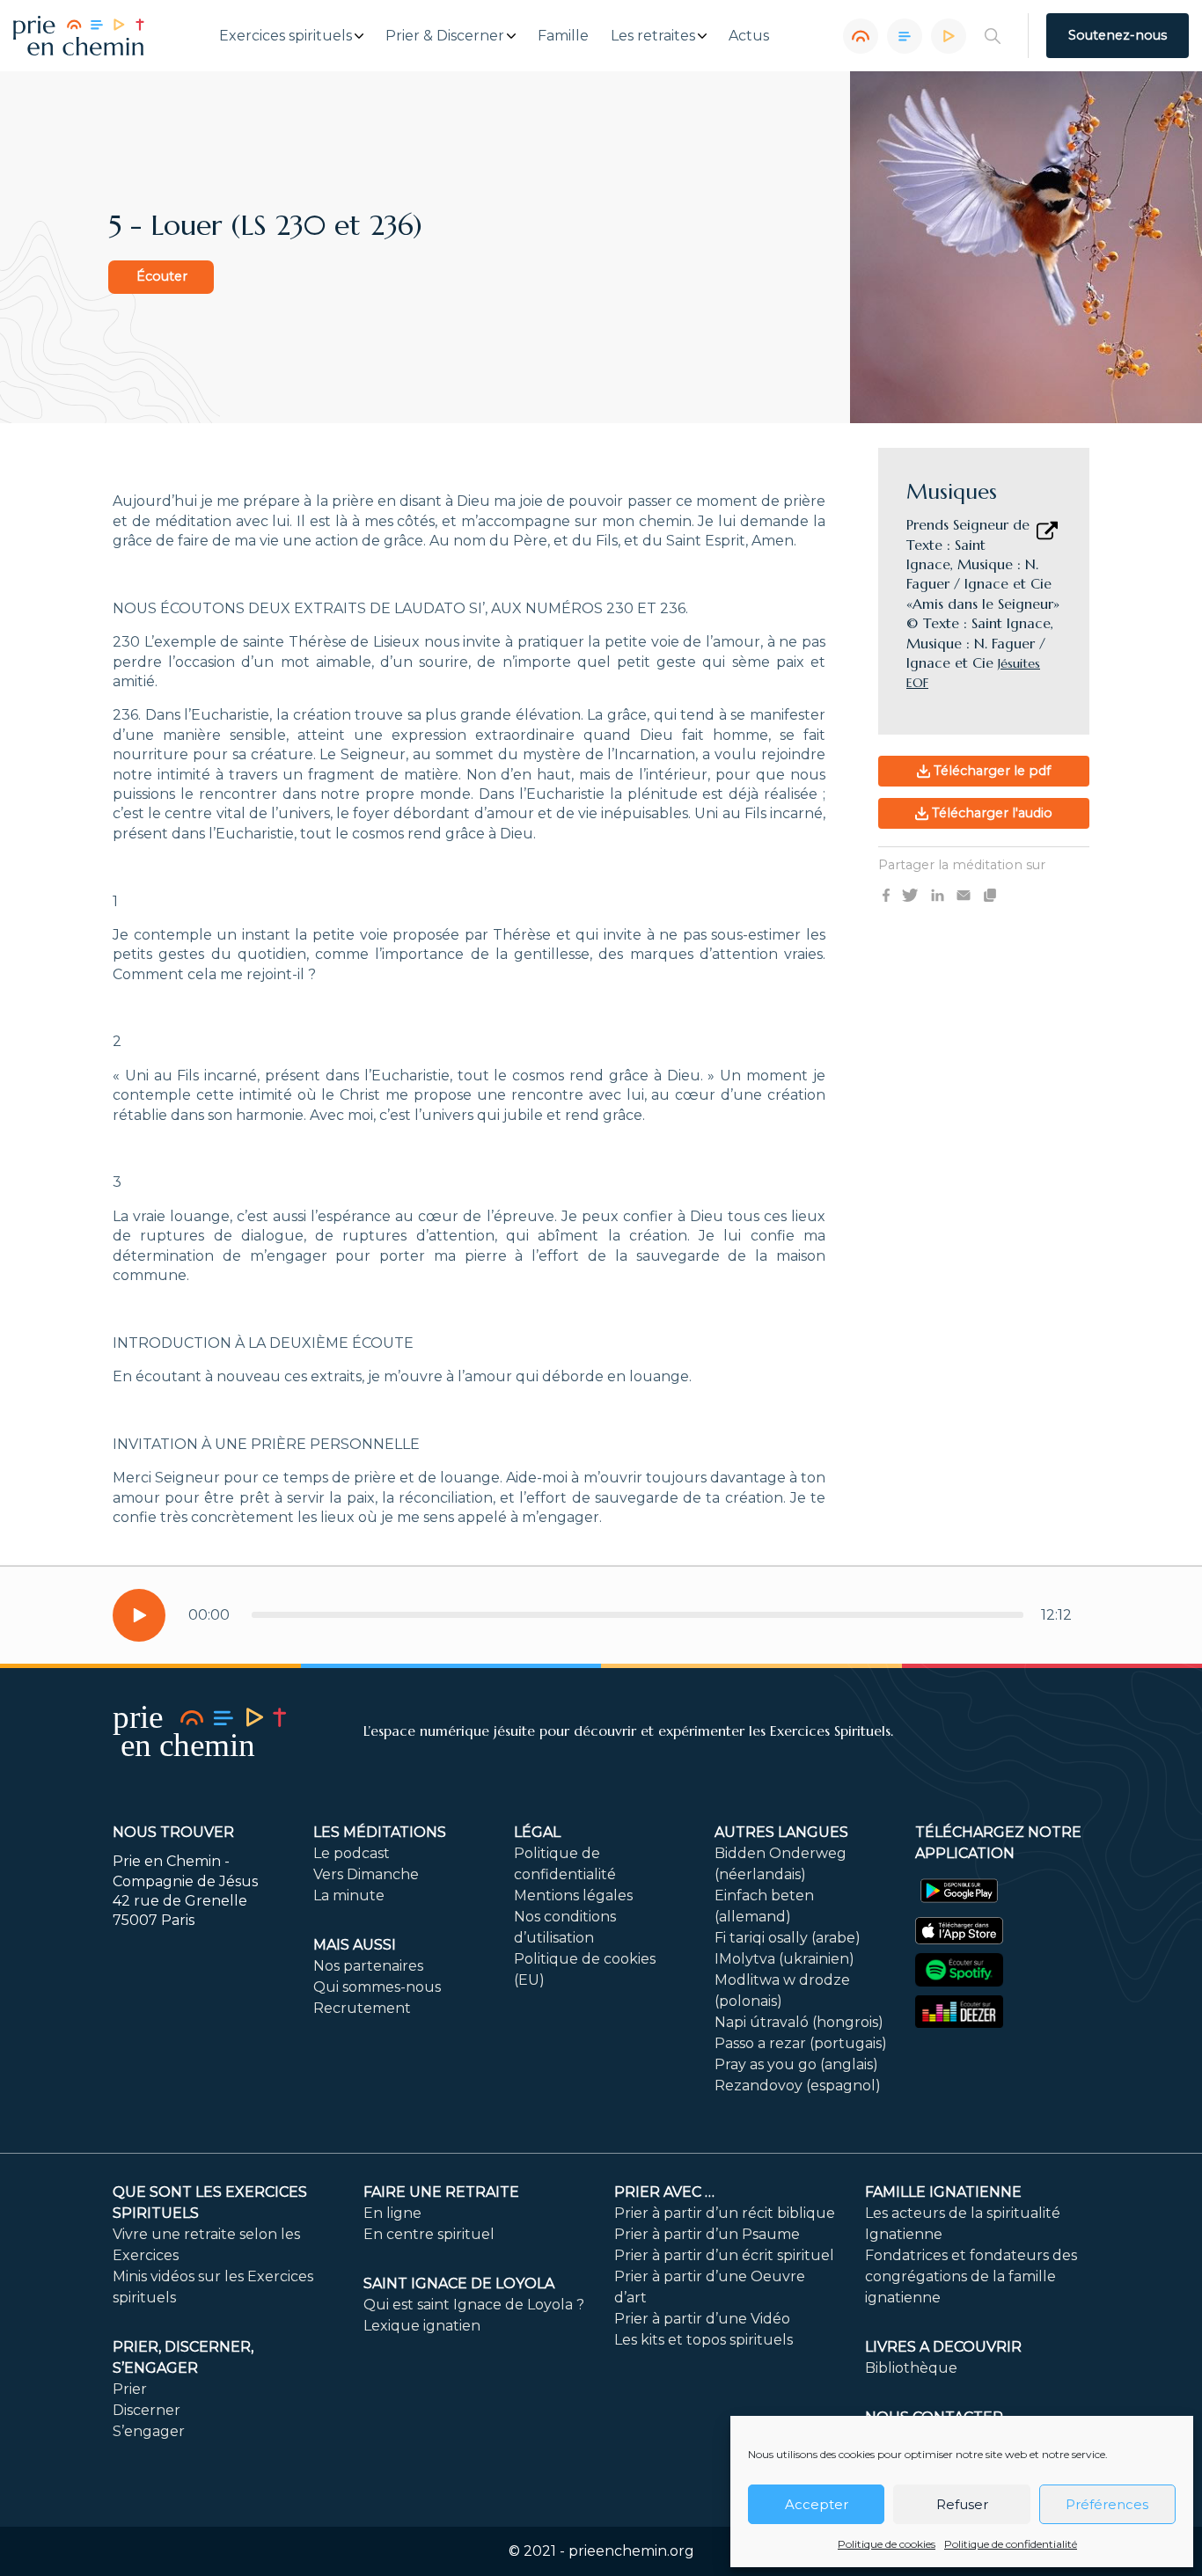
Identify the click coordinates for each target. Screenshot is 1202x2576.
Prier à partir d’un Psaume (707, 2234)
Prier (130, 2389)
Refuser (962, 2504)
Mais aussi (355, 1945)
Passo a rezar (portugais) (801, 2043)
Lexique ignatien (422, 2326)
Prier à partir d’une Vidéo (702, 2319)
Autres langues (781, 1832)
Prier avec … (664, 2192)
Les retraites (653, 36)
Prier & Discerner (445, 36)
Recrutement (362, 2008)
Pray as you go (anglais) (796, 2064)
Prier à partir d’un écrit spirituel (724, 2255)
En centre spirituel (429, 2234)
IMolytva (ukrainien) (784, 1959)
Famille (563, 36)
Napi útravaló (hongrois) (799, 2022)
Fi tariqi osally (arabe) (788, 1938)
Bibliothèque (911, 2368)
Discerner (147, 2410)
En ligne (392, 2213)
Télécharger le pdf (990, 771)
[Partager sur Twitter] (910, 895)
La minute (349, 1895)
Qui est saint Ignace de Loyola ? (474, 2305)
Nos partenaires (368, 1966)
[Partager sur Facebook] (886, 895)
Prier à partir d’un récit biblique (725, 2213)
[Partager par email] (964, 895)
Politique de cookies (887, 2544)
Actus (749, 36)
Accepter (817, 2504)
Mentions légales (573, 1895)
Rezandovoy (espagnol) (798, 2086)
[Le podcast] (861, 36)
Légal (537, 1832)
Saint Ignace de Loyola (459, 2283)
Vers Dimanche (366, 1874)
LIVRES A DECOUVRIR (943, 2347)
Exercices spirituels (286, 36)
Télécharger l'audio (990, 813)
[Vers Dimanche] (905, 36)
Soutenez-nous (1118, 35)
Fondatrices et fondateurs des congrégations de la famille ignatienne (971, 2276)
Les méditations (380, 1832)
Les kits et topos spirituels (704, 2340)
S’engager (149, 2431)
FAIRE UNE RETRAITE (441, 2192)
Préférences (1107, 2504)
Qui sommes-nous (377, 1987)
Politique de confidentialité (1011, 2544)
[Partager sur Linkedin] (938, 895)
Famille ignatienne (943, 2192)
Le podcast (352, 1853)
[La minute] (949, 36)
